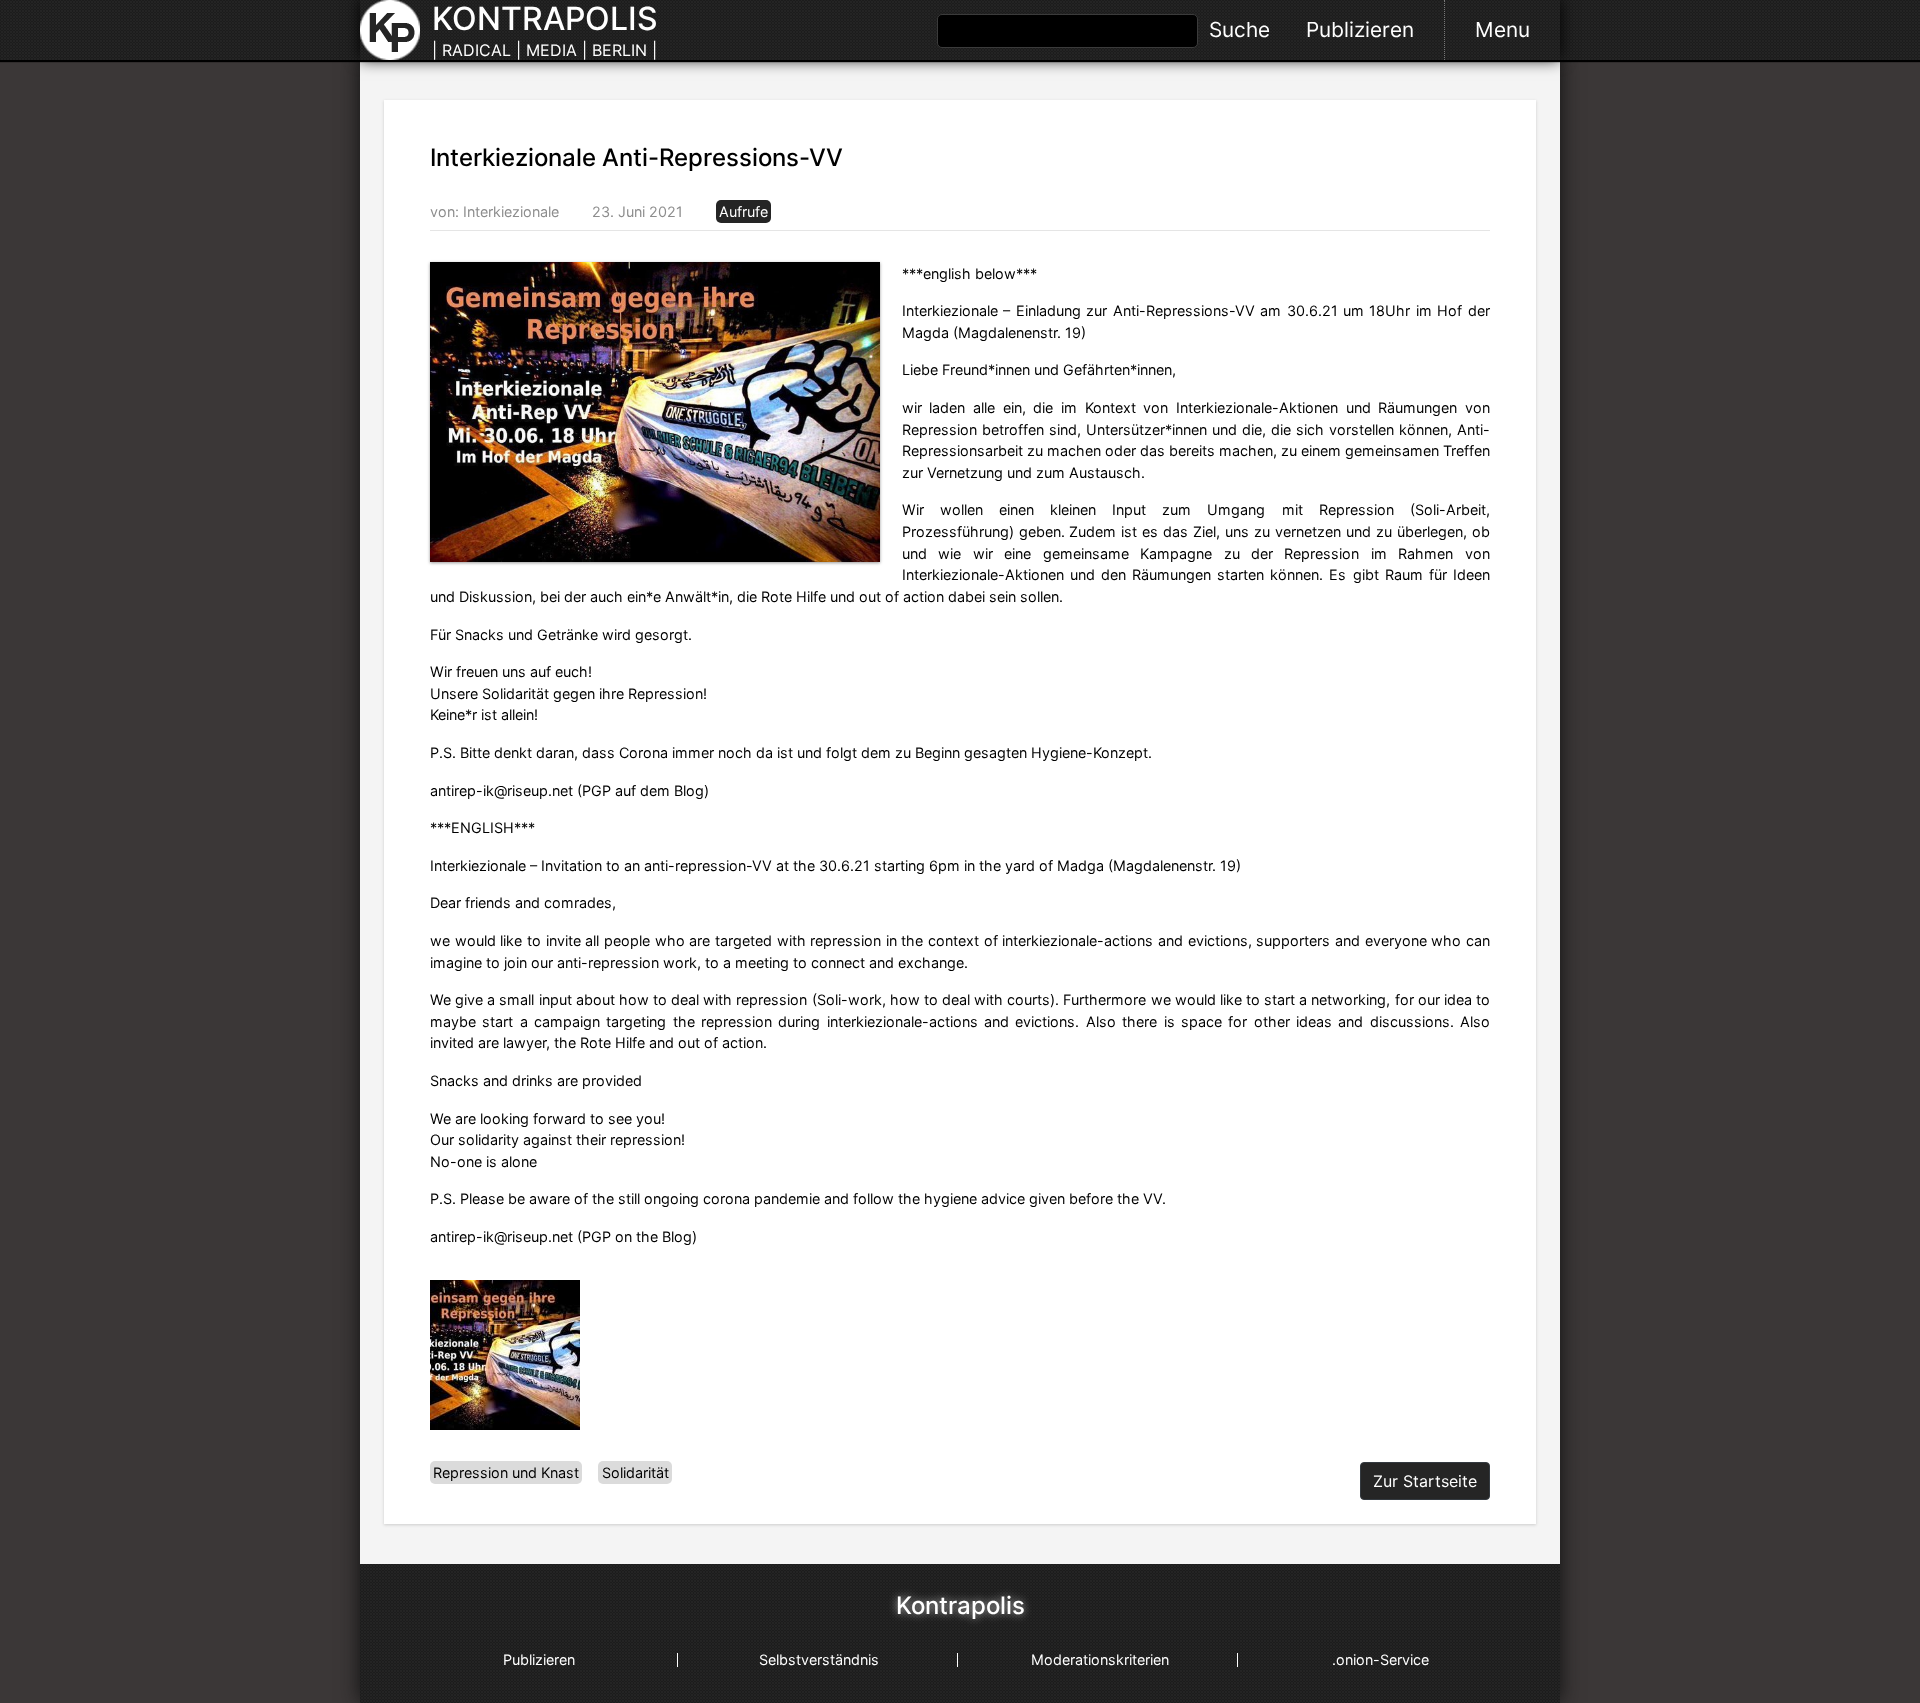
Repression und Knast (506, 1472)
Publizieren (1360, 29)
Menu (1502, 29)
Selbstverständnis (819, 1659)
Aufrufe (743, 211)
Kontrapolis (960, 1606)
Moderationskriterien (1100, 1659)
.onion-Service (1380, 1659)
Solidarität (635, 1472)
